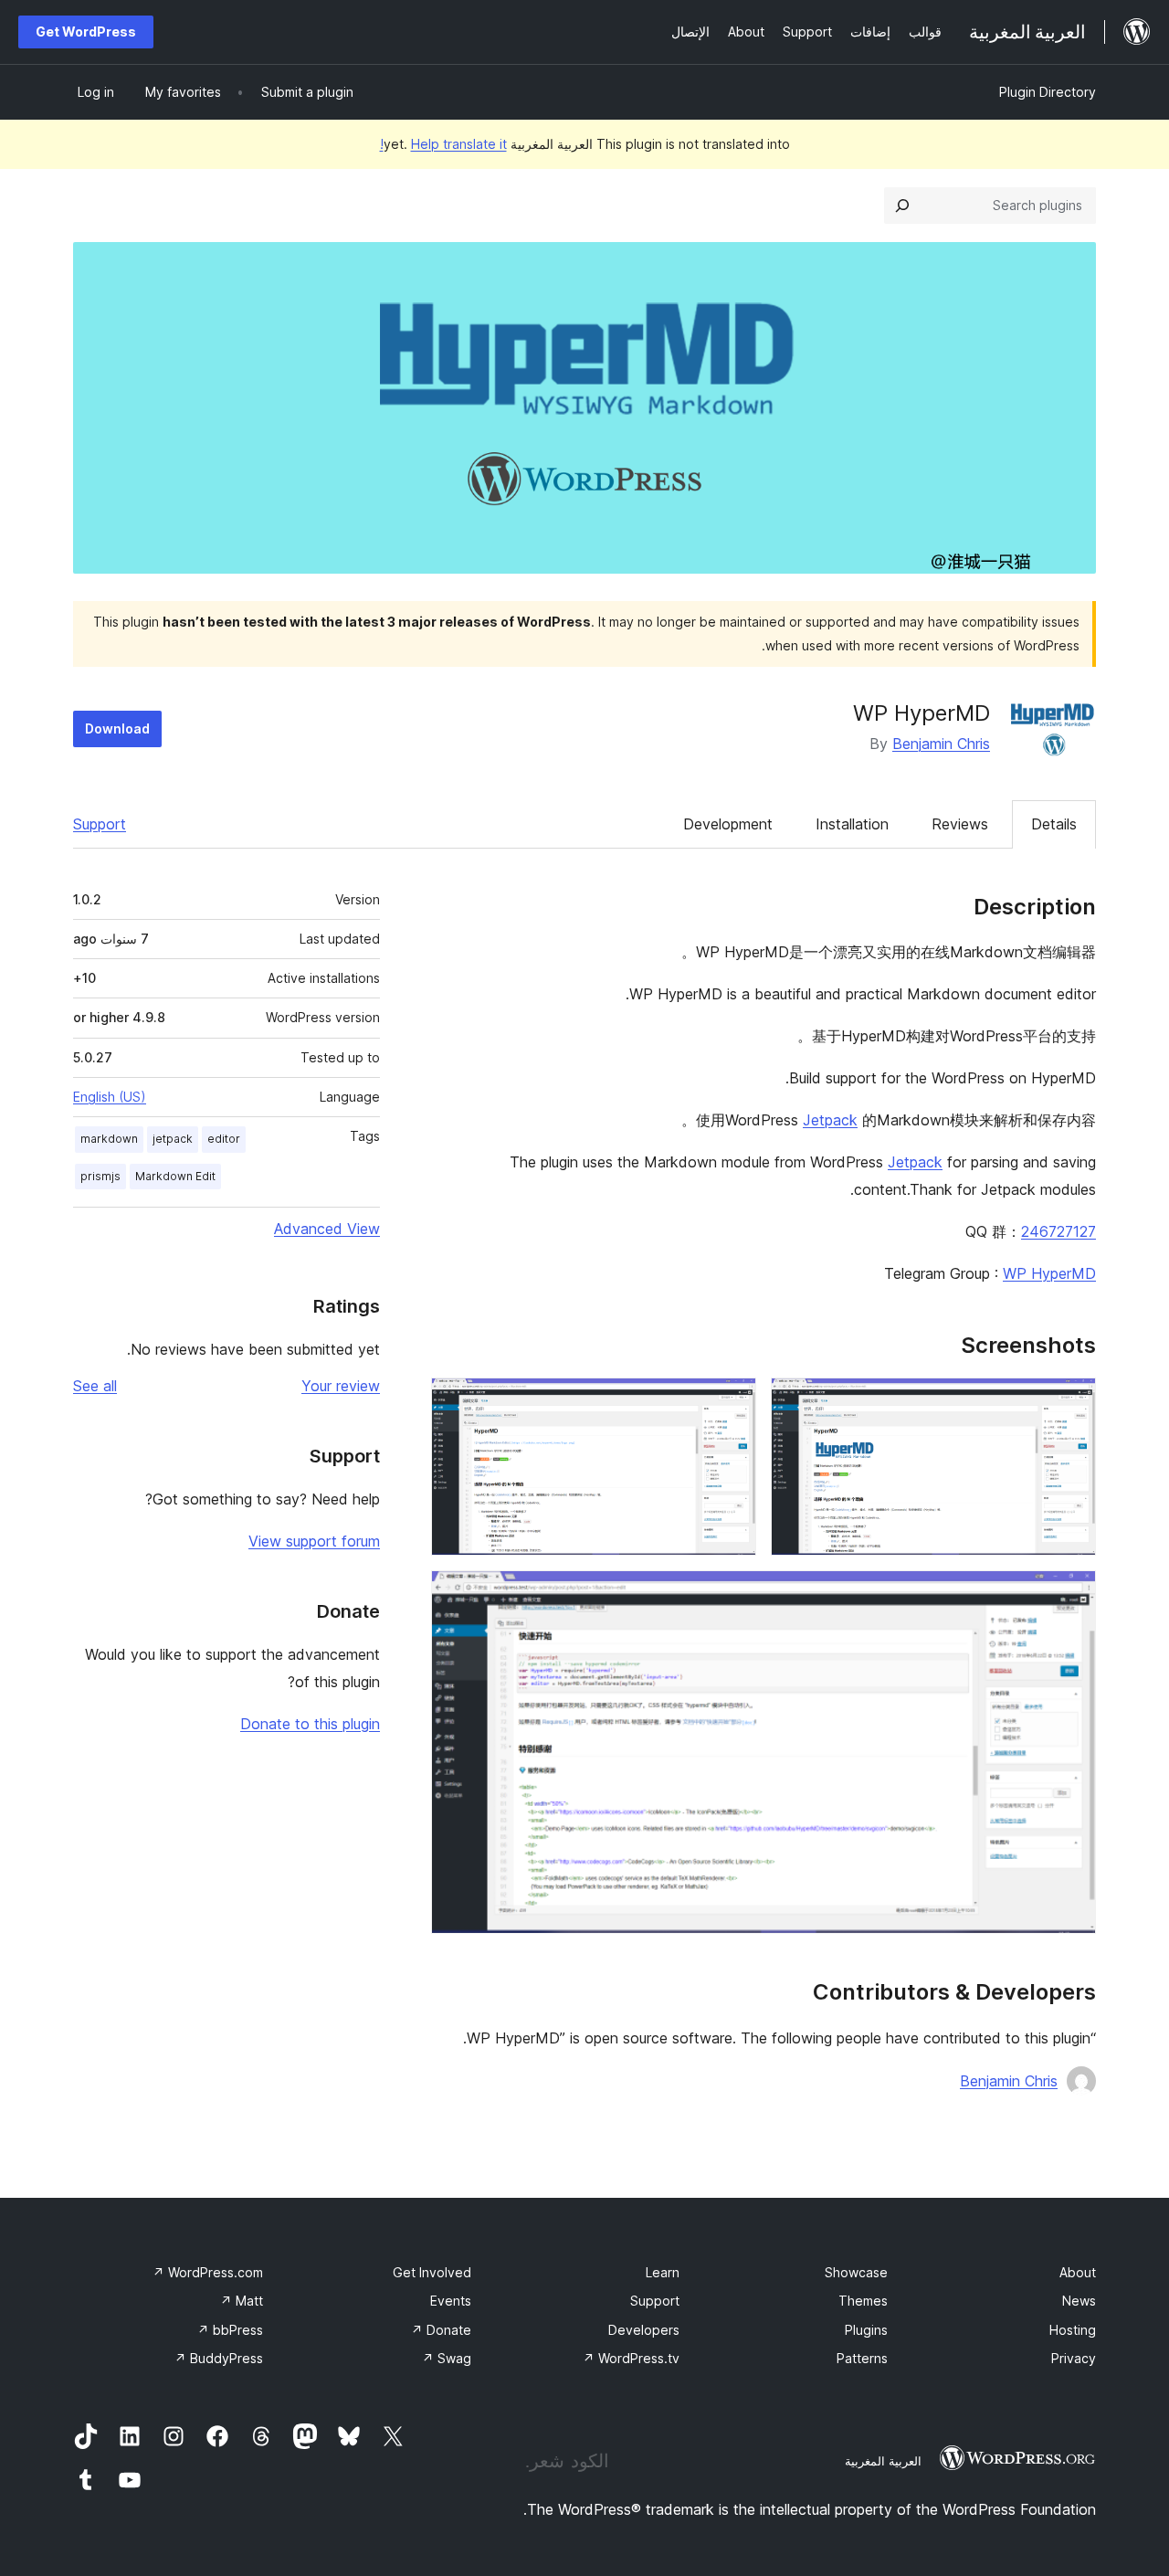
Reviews (960, 824)
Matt (242, 2301)
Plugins (866, 2330)
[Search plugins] (902, 206)
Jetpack (830, 1120)
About (1078, 2272)
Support (100, 824)
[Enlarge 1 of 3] (1071, 1402)
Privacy (1074, 2358)
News (1079, 2301)
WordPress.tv (631, 2358)
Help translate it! (443, 144)
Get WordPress (86, 32)
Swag (447, 2358)
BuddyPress (219, 2358)
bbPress (230, 2330)
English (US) (110, 1097)
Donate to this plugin (310, 1724)
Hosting (1073, 2330)
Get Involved (432, 2272)
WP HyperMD (1049, 1273)
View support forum (314, 1541)
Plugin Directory (1048, 92)
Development (728, 824)
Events (451, 2301)
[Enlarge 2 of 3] (732, 1402)
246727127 (1058, 1231)
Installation (852, 824)
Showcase (856, 2272)
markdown (109, 1139)
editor (224, 1139)
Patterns (862, 2358)
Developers (644, 2330)
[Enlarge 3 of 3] (1071, 1595)
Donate (441, 2330)
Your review (341, 1386)
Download (117, 728)
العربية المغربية (883, 2461)
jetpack (173, 1139)
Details (1054, 824)
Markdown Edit (175, 1176)
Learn (663, 2272)
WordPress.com (208, 2272)
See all (95, 1386)
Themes (863, 2301)
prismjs (100, 1176)
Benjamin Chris (941, 744)
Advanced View (327, 1229)
